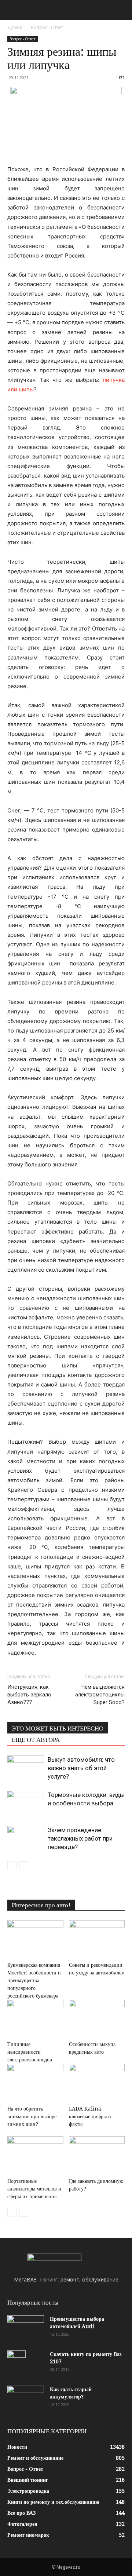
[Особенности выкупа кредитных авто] (97, 2019)
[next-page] (24, 1866)
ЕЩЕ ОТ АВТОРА (36, 1740)
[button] (12, 10)
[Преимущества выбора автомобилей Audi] (26, 2328)
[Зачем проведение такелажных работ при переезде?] (26, 1839)
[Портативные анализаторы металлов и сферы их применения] (35, 2155)
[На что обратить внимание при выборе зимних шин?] (35, 2083)
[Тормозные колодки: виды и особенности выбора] (26, 1803)
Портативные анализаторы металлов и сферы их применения (34, 2189)
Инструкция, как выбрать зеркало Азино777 (29, 1695)
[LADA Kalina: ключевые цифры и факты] (97, 2083)
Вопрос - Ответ (47, 27)
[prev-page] (12, 1866)
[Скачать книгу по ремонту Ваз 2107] (16, 2363)
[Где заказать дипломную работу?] (97, 2155)
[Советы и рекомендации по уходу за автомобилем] (97, 1939)
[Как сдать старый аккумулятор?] (26, 2398)
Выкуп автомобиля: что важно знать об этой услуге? (81, 1768)
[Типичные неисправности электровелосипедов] (35, 2019)
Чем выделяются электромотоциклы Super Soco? (100, 1695)
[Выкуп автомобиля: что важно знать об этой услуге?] (26, 1768)
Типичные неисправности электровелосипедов (30, 2052)
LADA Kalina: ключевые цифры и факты (90, 2116)
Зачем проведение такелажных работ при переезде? (80, 1838)
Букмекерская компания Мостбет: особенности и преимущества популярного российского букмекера (34, 1980)
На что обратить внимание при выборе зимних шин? (32, 2116)
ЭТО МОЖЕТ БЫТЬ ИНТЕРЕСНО (58, 1728)
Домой (15, 27)
